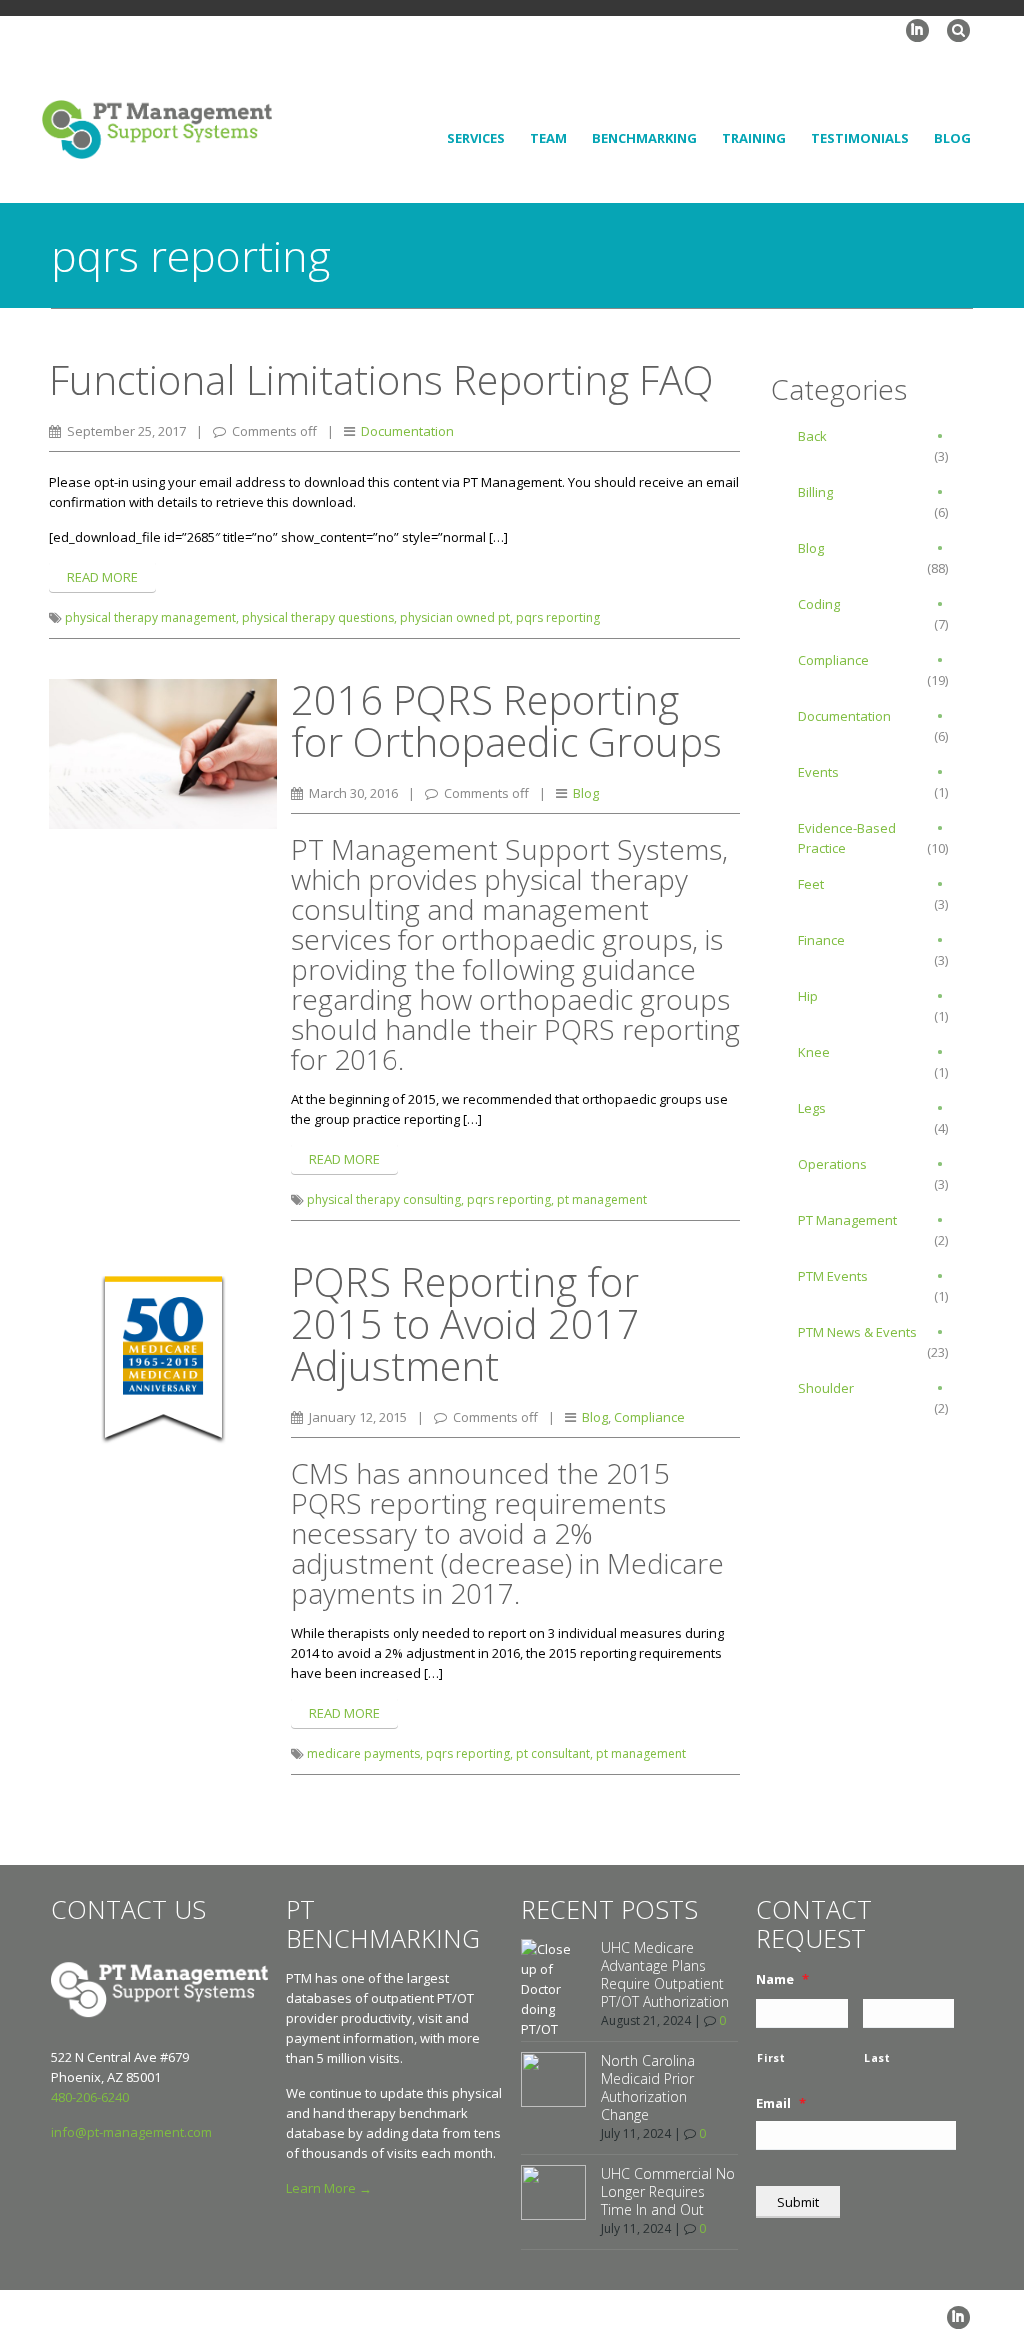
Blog (952, 138)
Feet (811, 884)
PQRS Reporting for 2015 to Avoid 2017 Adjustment (465, 1323)
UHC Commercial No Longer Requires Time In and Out (668, 2191)
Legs (812, 1108)
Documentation (407, 431)
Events (818, 772)
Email (781, 2103)
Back (812, 436)
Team (548, 138)
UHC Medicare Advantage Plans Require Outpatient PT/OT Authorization (665, 1974)
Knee (814, 1052)
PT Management (847, 1220)
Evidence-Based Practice (847, 838)
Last (877, 2058)
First (771, 2058)
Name (782, 1979)
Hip (808, 996)
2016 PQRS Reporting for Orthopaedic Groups (506, 720)
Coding (819, 604)
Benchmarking (644, 138)
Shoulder (826, 1388)
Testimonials (860, 138)
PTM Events (833, 1276)
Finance (821, 940)
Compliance (649, 1417)
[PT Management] (157, 128)
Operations (832, 1164)
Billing (815, 492)
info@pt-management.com (131, 2132)
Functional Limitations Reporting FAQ (381, 379)
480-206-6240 (90, 2097)
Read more (102, 577)
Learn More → (329, 2188)
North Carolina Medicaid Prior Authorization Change (648, 2087)
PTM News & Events (857, 1332)
